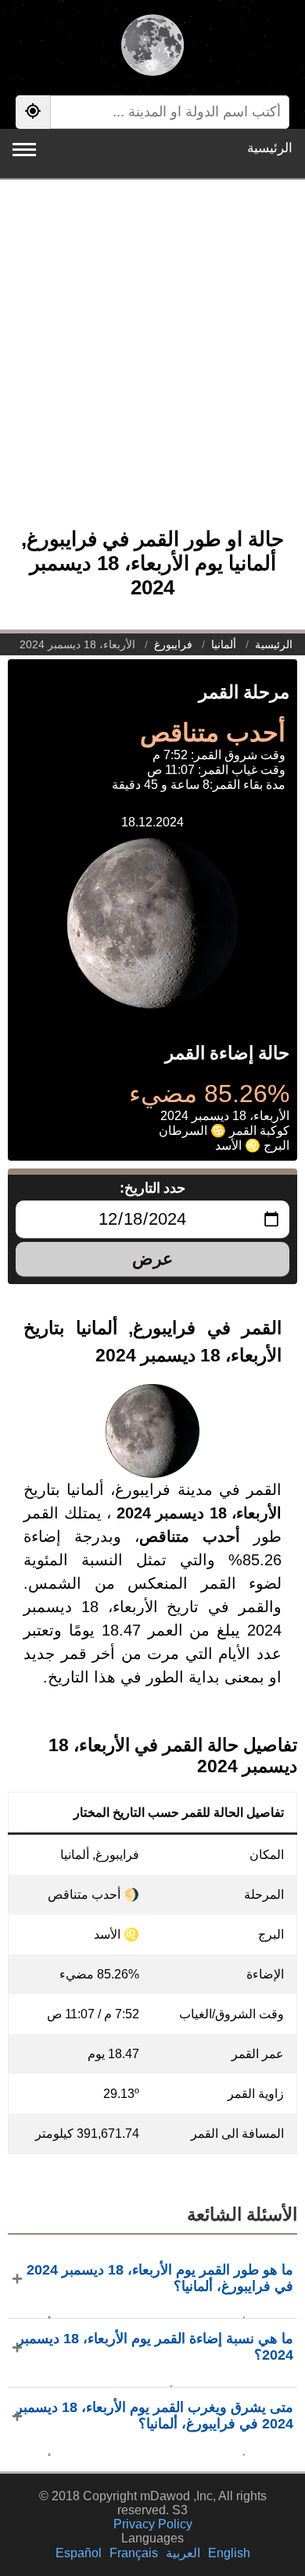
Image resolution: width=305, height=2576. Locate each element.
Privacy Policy (153, 2524)
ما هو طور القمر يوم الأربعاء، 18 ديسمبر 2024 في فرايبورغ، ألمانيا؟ (160, 2278)
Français (134, 2553)
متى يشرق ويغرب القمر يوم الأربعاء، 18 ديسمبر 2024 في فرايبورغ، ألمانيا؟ (154, 2415)
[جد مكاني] (33, 112)
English (229, 2553)
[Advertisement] (152, 362)
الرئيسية (270, 148)
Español (79, 2553)
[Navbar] (24, 150)
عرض (152, 1259)
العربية (183, 2553)
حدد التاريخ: (153, 1188)
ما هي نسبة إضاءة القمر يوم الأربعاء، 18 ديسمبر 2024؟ (155, 2347)
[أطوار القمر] (152, 47)
